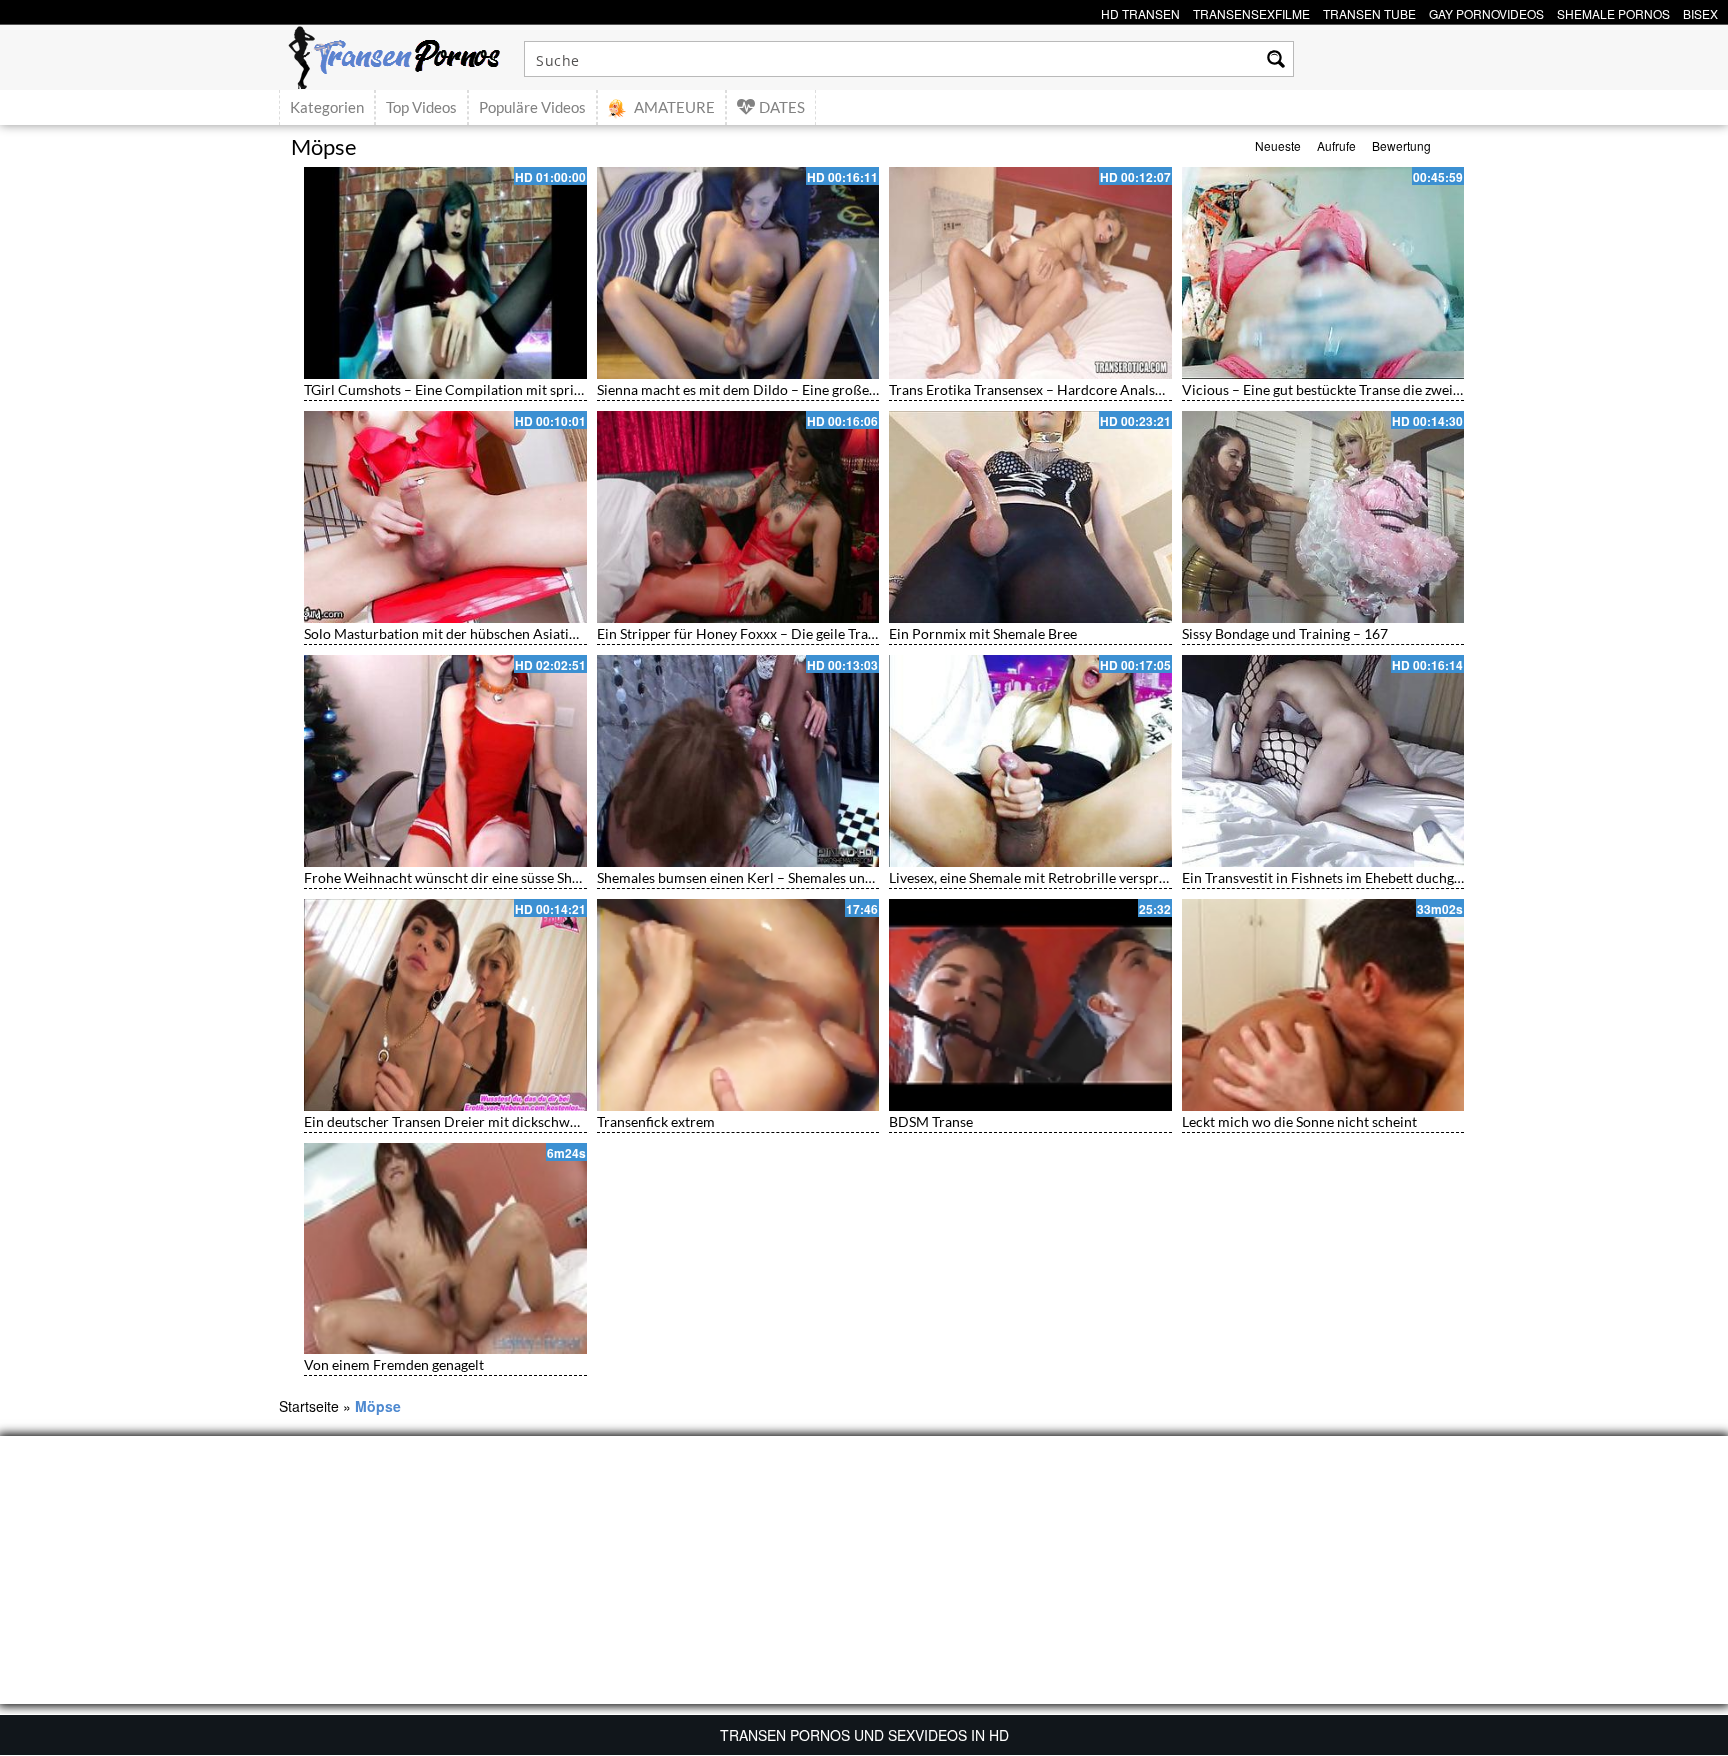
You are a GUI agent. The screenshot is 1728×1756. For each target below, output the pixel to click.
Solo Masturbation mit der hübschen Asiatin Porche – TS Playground (516, 633)
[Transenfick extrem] (738, 1005)
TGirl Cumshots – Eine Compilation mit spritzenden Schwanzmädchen (520, 389)
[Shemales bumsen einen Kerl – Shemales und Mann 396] (738, 761)
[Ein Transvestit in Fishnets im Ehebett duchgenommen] (1323, 761)
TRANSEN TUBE (1369, 11)
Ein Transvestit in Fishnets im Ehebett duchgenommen (1349, 877)
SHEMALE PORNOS (1613, 11)
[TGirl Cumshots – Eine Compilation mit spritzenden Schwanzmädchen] (445, 273)
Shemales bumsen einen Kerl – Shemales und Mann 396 (768, 877)
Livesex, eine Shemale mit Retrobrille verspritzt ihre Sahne (1068, 877)
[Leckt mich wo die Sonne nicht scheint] (1323, 1005)
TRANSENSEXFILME (1251, 11)
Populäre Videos (532, 107)
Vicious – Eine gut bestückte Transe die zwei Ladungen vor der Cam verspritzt (1420, 389)
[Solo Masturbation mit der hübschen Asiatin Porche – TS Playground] (445, 517)
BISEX (1700, 11)
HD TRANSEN (1140, 11)
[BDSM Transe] (1030, 1005)
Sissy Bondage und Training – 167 (1285, 633)
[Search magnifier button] (1276, 59)
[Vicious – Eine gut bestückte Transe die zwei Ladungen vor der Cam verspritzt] (1323, 273)
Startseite (309, 1406)
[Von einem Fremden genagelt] (445, 1249)
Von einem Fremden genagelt (394, 1364)
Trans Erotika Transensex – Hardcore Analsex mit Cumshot (1071, 389)
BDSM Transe (931, 1121)
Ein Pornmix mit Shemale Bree (983, 633)
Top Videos (421, 107)
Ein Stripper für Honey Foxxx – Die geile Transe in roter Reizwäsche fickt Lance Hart (856, 633)
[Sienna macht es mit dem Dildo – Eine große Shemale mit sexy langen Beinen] (738, 273)
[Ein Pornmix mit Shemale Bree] (1030, 517)
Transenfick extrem (656, 1121)
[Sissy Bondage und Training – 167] (1323, 517)
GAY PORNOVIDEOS (1486, 11)
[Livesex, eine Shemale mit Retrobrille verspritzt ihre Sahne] (1030, 761)
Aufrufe (1336, 145)
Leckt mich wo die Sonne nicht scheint (1299, 1121)
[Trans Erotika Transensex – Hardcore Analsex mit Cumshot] (1030, 273)
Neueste (1278, 145)
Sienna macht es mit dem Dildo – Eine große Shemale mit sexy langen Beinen (832, 389)
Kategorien (327, 107)
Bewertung (1401, 145)
